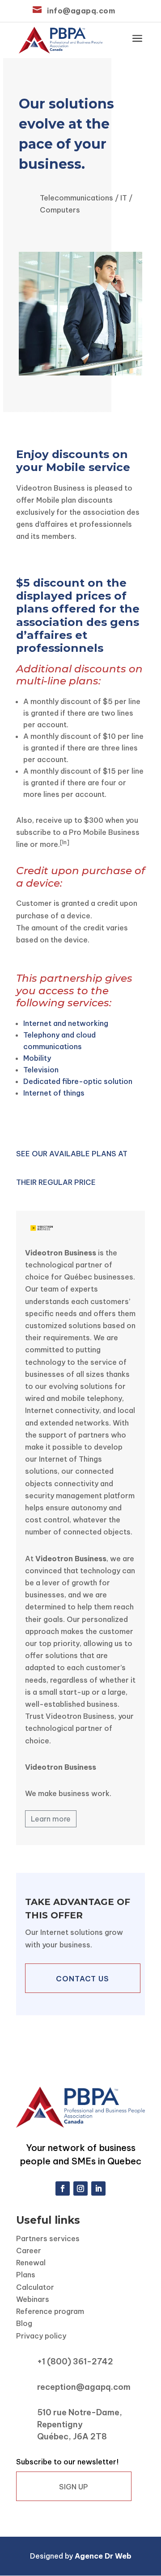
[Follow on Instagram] (80, 2188)
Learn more (51, 1819)
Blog (24, 2323)
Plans (26, 2275)
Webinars (33, 2299)
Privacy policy (41, 2336)
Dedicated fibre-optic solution (78, 1081)
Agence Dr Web (103, 2556)
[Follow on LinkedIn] (98, 2188)
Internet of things (54, 1093)
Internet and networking (66, 1023)
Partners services (48, 2238)
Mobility (37, 1058)
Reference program (50, 2311)
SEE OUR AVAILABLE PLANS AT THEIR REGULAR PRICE (72, 1168)
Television (41, 1070)
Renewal (31, 2263)
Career (29, 2251)
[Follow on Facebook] (63, 2188)
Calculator (35, 2287)
